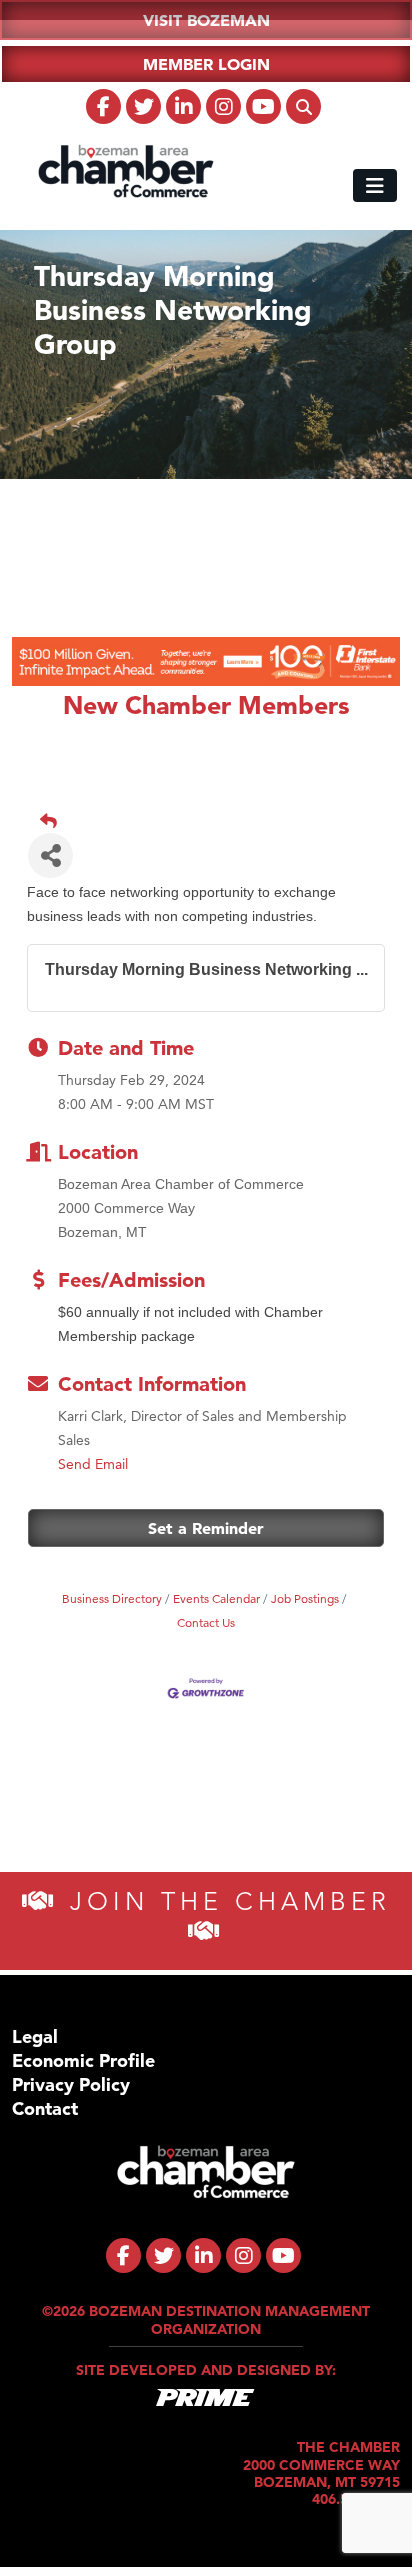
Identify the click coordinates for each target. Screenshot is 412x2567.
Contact (45, 2108)
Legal (35, 2036)
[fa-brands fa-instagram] (223, 106)
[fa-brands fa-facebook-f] (103, 106)
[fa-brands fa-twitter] (143, 106)
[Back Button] (214, 821)
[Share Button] (50, 855)
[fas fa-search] (303, 106)
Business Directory (112, 1598)
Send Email (93, 1464)
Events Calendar (216, 1598)
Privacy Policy (71, 2084)
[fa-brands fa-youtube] (263, 106)
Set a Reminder (206, 1528)
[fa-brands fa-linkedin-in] (183, 106)
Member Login (206, 64)
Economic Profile (83, 2060)
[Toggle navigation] (375, 185)
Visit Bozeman (206, 20)
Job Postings (305, 1598)
